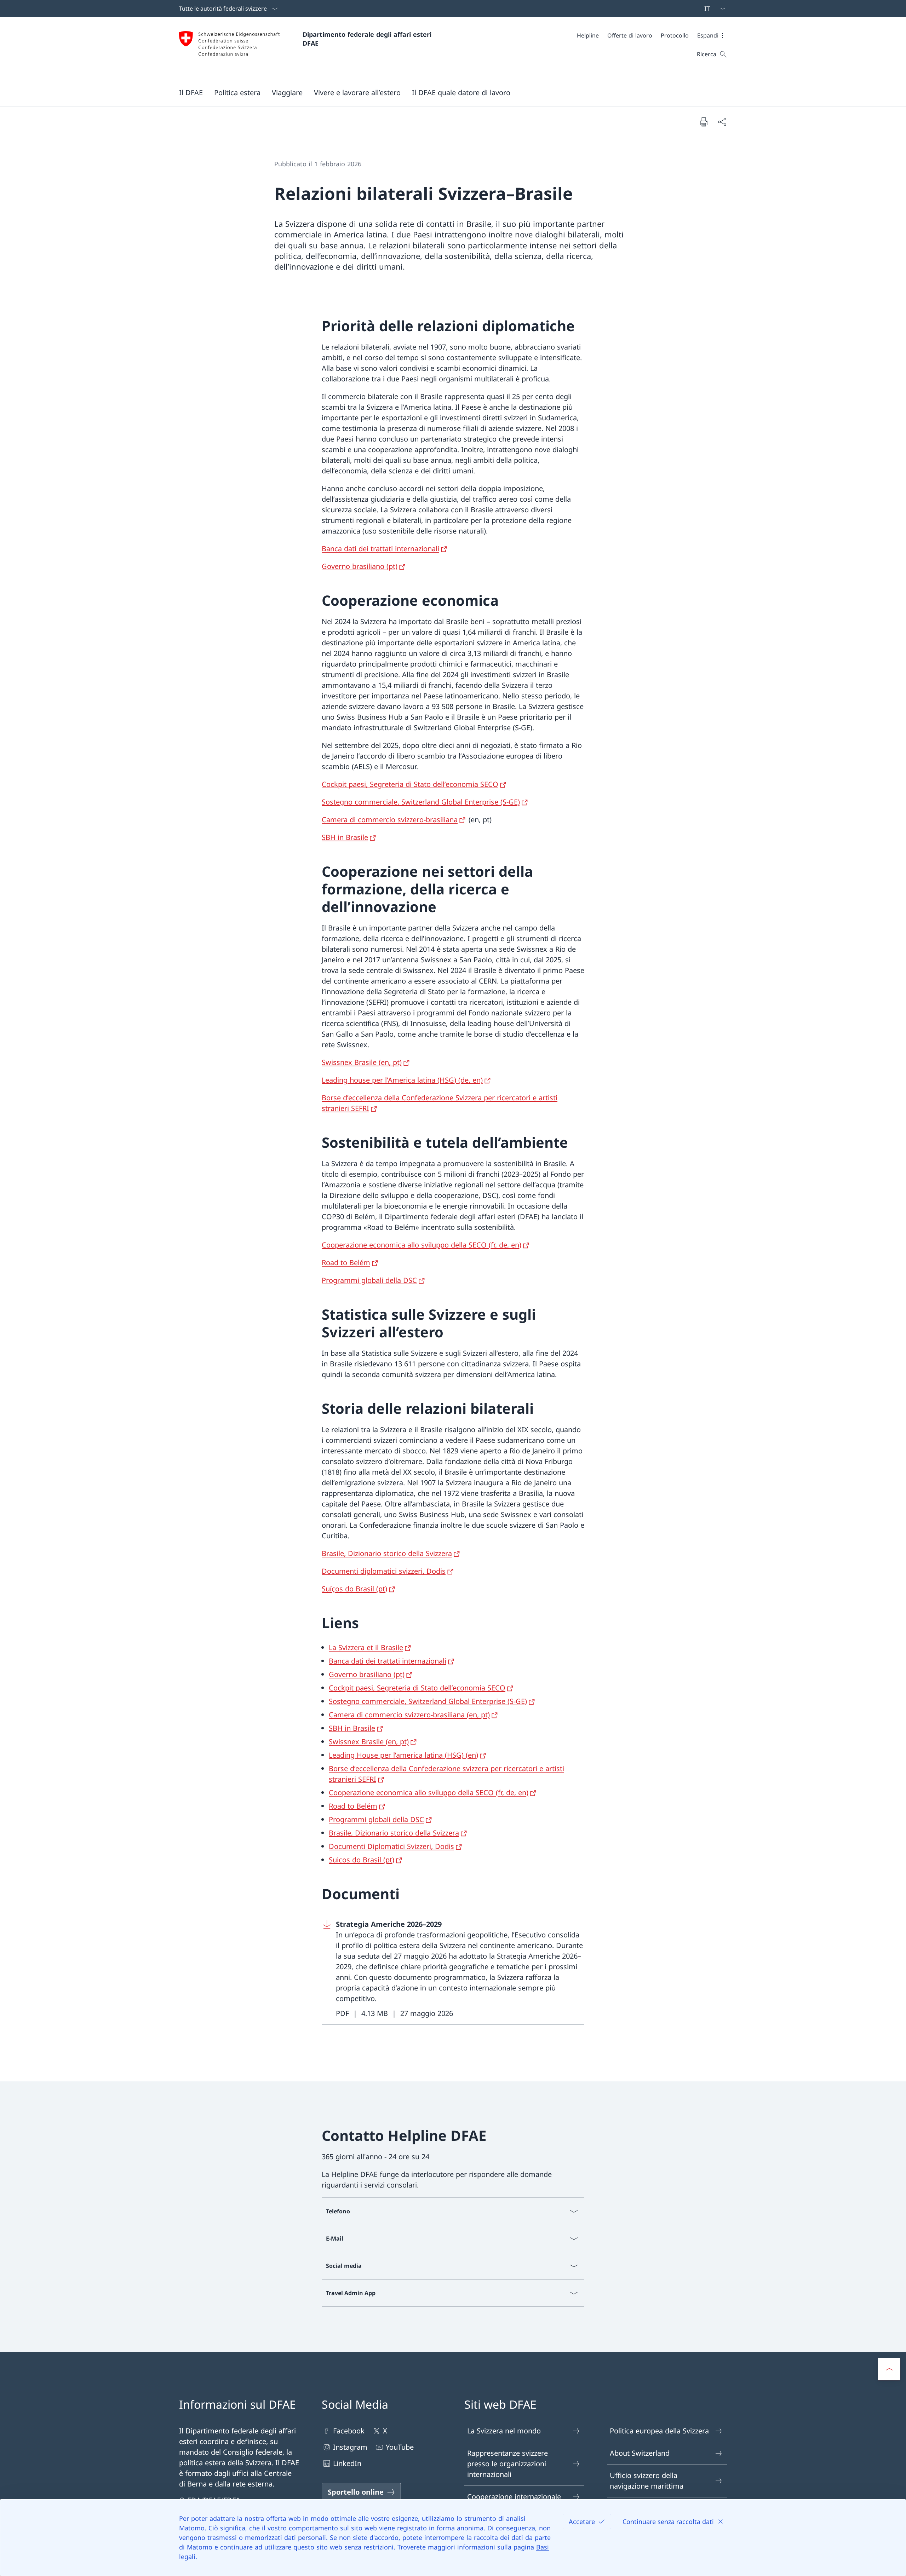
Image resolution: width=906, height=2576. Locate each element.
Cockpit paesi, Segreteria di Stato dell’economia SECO (410, 784)
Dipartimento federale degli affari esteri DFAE (368, 39)
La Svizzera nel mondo (504, 2431)
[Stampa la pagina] (704, 122)
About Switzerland (640, 2453)
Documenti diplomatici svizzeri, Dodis (384, 1571)
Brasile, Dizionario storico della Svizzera (387, 1553)
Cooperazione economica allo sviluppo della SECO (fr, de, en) (422, 1245)
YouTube (400, 2447)
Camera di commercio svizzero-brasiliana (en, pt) (409, 1715)
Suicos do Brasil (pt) (362, 1860)
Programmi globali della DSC (369, 1280)
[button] (712, 35)
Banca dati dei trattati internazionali (380, 549)
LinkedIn (347, 2463)
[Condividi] (722, 122)
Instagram (350, 2447)
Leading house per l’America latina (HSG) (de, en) (402, 1080)
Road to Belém (346, 1263)
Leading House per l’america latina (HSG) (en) (403, 1755)
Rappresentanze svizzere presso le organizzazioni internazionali (508, 2464)
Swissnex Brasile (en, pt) (362, 1062)
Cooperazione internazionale (514, 2497)
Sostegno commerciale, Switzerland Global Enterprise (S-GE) (421, 802)
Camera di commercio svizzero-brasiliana (390, 820)
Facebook (349, 2431)
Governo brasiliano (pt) (360, 566)
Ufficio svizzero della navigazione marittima (647, 2481)
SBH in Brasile (345, 837)
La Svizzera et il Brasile (366, 1647)
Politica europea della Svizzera (659, 2431)
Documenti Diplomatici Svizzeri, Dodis (391, 1846)
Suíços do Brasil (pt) (354, 1589)
